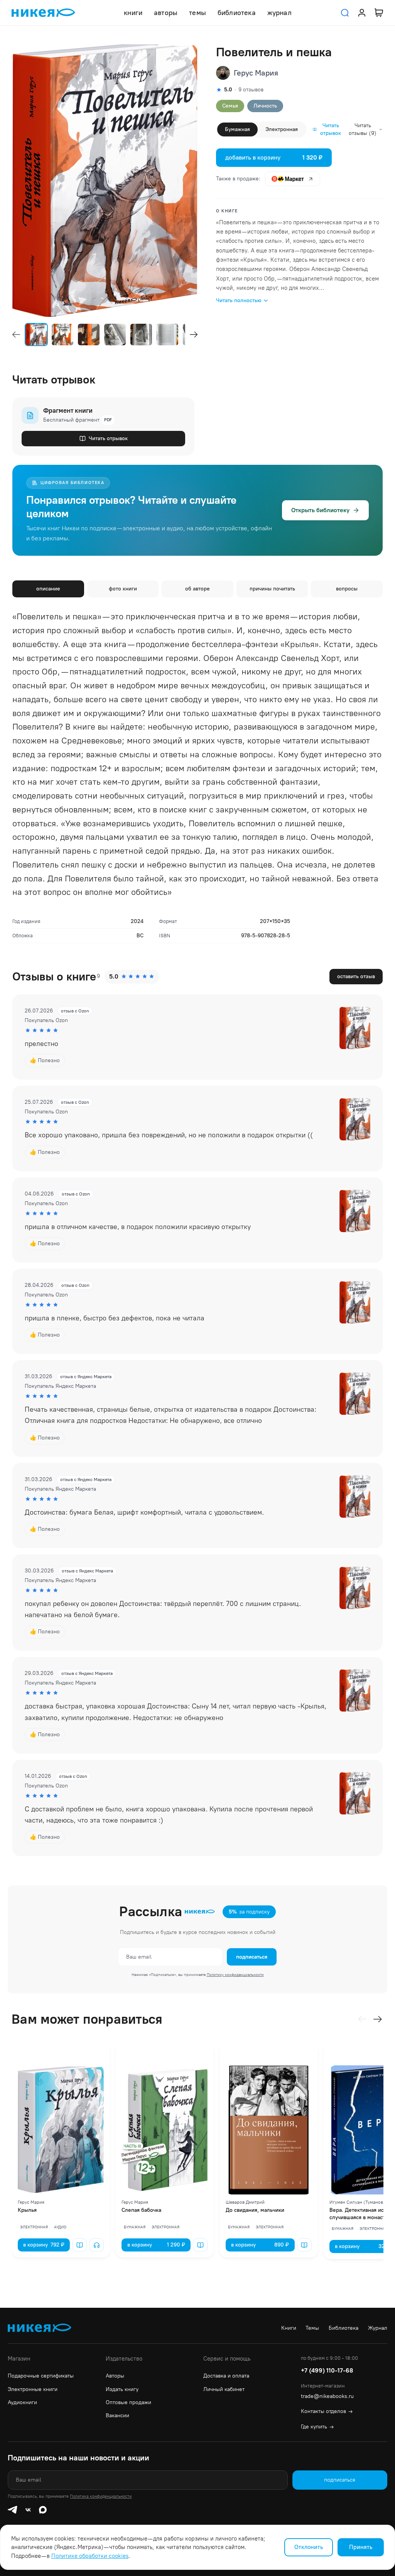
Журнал (378, 2328)
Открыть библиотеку (320, 510)
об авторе (197, 589)
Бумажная (237, 129)
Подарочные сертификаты (41, 2376)
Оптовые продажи (128, 2402)
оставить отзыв (356, 976)
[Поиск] (345, 13)
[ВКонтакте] (28, 2510)
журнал (279, 13)
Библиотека (344, 2328)
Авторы (115, 2376)
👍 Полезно (45, 1060)
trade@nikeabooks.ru (327, 2396)
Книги (289, 2328)
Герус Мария (256, 73)
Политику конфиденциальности (235, 1975)
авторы (166, 13)
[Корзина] (379, 13)
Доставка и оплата (226, 2376)
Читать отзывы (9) (363, 129)
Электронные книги (33, 2389)
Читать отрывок (331, 129)
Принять (361, 2547)
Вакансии (117, 2415)
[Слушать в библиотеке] (96, 2245)
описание (48, 589)
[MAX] (43, 2510)
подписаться (252, 1957)
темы (197, 13)
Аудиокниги (22, 2402)
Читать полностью (239, 300)
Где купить (317, 2427)
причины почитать (272, 589)
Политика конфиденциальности (101, 2496)
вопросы (347, 589)
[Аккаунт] (362, 13)
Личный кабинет (224, 2389)
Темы (312, 2328)
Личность (265, 106)
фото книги (123, 589)
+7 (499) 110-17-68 (327, 2370)
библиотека (237, 13)
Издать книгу (122, 2389)
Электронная (282, 129)
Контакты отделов (327, 2411)
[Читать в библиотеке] (79, 2245)
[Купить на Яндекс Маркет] (293, 179)
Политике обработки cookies (90, 2556)
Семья (230, 106)
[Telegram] (12, 2510)
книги (133, 13)
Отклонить (309, 2547)
